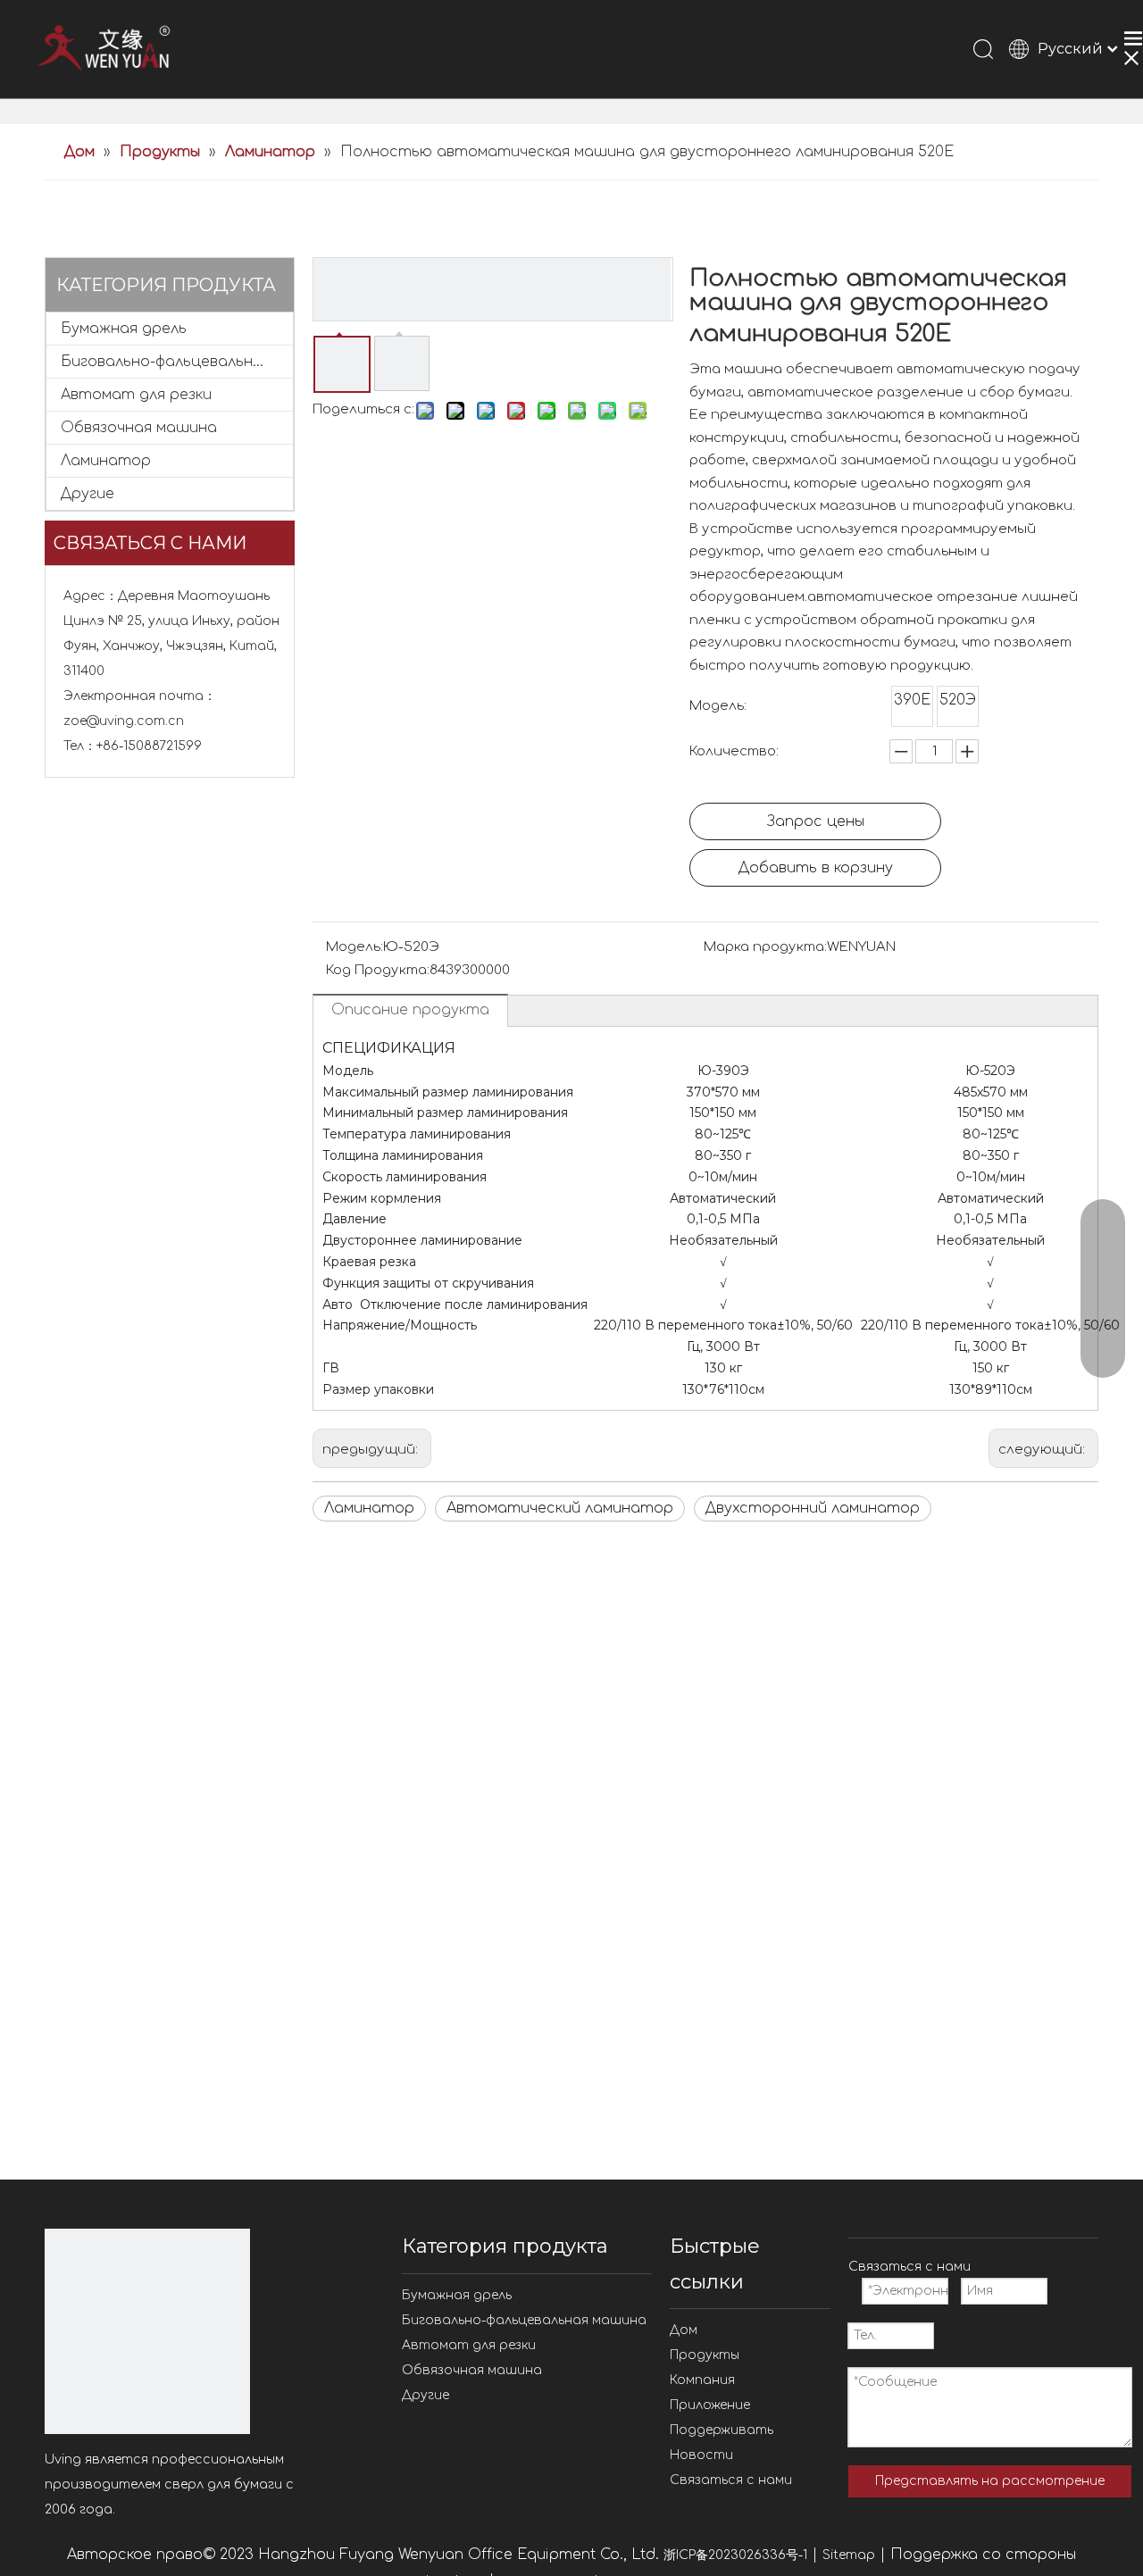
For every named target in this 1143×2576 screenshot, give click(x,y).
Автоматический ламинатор (560, 1508)
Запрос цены (816, 821)
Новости (701, 2455)
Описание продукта (410, 1010)
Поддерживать (722, 2430)
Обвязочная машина (139, 428)
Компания (702, 2380)
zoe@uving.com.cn (124, 721)
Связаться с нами (731, 2480)
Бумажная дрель (124, 329)
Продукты (705, 2355)
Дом (684, 2330)
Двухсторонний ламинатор (813, 1508)
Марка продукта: (765, 947)
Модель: (355, 947)
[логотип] (147, 2331)
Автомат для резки (136, 395)
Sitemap (849, 2555)
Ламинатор (106, 461)
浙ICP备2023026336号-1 (735, 2555)
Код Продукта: (378, 970)
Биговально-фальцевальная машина (177, 362)
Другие (88, 494)
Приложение (710, 2405)
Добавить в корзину (816, 868)
